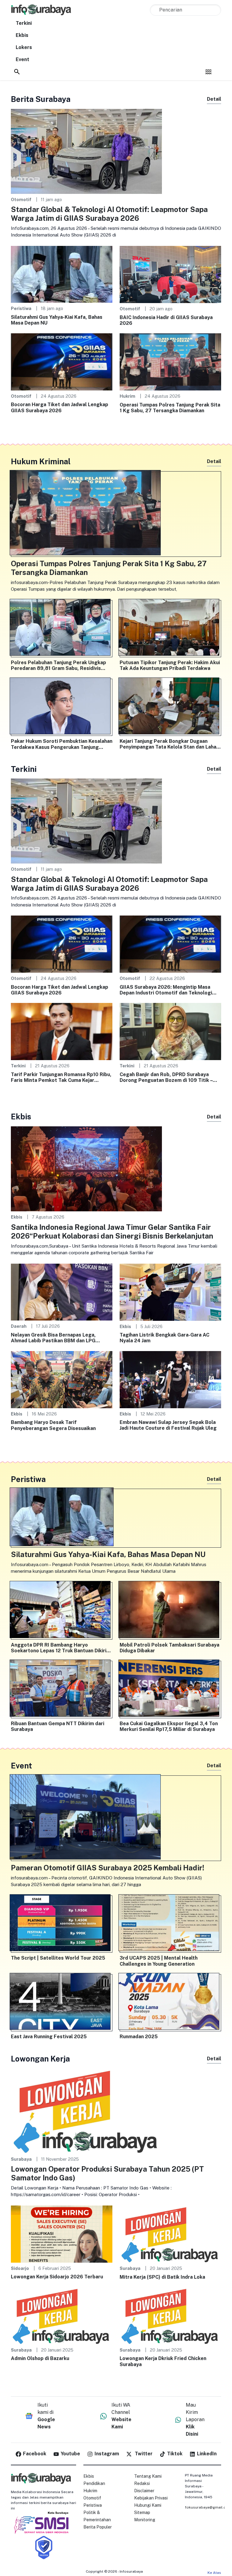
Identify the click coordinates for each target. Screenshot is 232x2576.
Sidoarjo (20, 2268)
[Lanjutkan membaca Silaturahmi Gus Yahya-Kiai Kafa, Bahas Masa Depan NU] (62, 274)
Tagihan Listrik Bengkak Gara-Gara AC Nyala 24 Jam (164, 1338)
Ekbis (22, 35)
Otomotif (21, 199)
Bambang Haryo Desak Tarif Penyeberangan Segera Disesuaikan (53, 1425)
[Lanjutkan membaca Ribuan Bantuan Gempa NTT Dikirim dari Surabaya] (62, 1690)
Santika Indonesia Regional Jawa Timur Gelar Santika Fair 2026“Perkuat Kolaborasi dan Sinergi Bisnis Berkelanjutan (112, 1231)
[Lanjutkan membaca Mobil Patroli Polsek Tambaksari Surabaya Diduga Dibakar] (170, 1611)
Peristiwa (21, 308)
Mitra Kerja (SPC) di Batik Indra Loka (162, 2277)
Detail (214, 99)
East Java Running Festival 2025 (49, 2037)
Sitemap (142, 2512)
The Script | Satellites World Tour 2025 (58, 1958)
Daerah (19, 1326)
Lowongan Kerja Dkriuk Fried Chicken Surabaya (163, 2361)
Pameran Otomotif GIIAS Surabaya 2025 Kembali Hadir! (108, 1868)
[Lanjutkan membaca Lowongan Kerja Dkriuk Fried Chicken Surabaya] (170, 2315)
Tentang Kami (148, 2476)
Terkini (24, 23)
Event (23, 59)
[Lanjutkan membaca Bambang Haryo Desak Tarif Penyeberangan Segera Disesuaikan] (62, 1379)
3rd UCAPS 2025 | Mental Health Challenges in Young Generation (159, 1961)
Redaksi (142, 2483)
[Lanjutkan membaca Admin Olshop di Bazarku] (62, 2315)
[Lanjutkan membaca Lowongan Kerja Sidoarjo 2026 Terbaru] (62, 2233)
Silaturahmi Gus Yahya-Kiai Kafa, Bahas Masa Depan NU (57, 320)
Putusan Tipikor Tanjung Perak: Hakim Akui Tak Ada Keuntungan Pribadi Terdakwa (170, 665)
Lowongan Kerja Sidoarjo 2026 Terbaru (57, 2277)
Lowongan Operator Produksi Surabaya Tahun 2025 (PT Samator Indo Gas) (107, 2173)
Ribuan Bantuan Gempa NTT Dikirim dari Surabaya (58, 1726)
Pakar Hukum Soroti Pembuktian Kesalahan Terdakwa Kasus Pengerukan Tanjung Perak (62, 744)
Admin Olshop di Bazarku (40, 2358)
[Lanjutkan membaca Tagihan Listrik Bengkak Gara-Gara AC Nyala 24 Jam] (170, 1292)
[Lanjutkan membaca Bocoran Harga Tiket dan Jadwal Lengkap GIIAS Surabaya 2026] (62, 362)
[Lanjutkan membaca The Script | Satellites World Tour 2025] (62, 1924)
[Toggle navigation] (208, 72)
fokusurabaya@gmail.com (208, 2507)
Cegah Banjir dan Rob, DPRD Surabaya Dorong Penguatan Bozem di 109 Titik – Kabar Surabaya (166, 1077)
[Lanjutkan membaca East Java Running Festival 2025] (62, 2003)
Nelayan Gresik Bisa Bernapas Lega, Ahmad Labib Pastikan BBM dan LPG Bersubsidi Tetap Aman (53, 1338)
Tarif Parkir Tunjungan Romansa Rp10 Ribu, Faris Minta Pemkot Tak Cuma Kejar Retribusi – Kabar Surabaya (61, 1077)
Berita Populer (98, 2527)
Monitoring (145, 2520)
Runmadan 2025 (139, 2037)
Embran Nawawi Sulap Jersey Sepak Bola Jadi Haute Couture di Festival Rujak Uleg (168, 1425)
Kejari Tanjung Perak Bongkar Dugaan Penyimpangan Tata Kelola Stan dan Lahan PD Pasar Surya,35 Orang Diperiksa (169, 744)
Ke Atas (214, 2573)
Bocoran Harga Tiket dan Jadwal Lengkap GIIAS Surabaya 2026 (60, 407)
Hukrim (127, 396)
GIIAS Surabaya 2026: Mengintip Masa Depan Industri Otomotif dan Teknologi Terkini (166, 990)
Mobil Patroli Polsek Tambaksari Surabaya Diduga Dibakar (169, 1648)
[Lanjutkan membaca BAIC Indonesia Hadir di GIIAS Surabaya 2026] (170, 274)
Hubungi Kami (148, 2505)
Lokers (24, 47)
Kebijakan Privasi (151, 2498)
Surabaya (21, 2159)
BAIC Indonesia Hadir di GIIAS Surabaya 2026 (166, 320)
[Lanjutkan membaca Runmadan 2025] (170, 2003)
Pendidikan (94, 2483)
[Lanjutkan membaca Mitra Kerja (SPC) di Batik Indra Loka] (170, 2233)
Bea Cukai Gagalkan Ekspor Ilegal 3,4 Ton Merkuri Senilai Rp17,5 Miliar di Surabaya (169, 1726)
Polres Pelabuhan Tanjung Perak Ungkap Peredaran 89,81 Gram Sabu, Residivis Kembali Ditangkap (58, 665)
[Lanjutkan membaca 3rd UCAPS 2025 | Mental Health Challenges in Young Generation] (170, 1924)
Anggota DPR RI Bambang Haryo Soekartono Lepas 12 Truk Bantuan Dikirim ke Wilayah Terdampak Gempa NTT (61, 1648)
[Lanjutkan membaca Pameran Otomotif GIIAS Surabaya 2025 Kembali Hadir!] (116, 1818)
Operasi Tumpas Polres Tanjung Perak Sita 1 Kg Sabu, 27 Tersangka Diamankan (170, 408)
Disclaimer (144, 2491)
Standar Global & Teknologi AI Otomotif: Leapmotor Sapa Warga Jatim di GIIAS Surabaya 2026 (109, 214)
